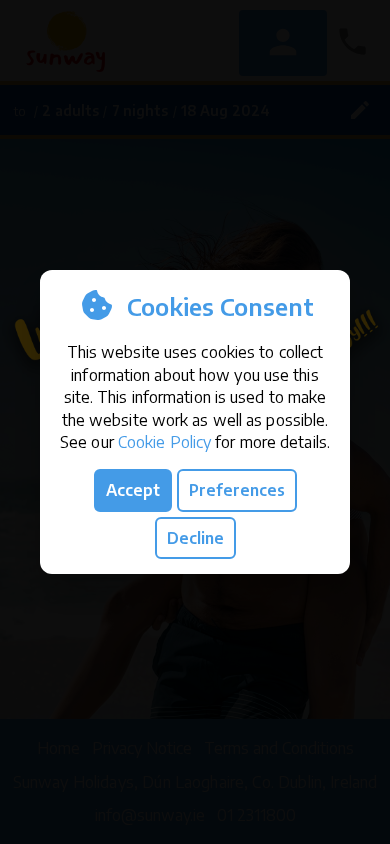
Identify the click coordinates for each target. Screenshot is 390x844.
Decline (195, 538)
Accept (133, 490)
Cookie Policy (164, 442)
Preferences (237, 490)
